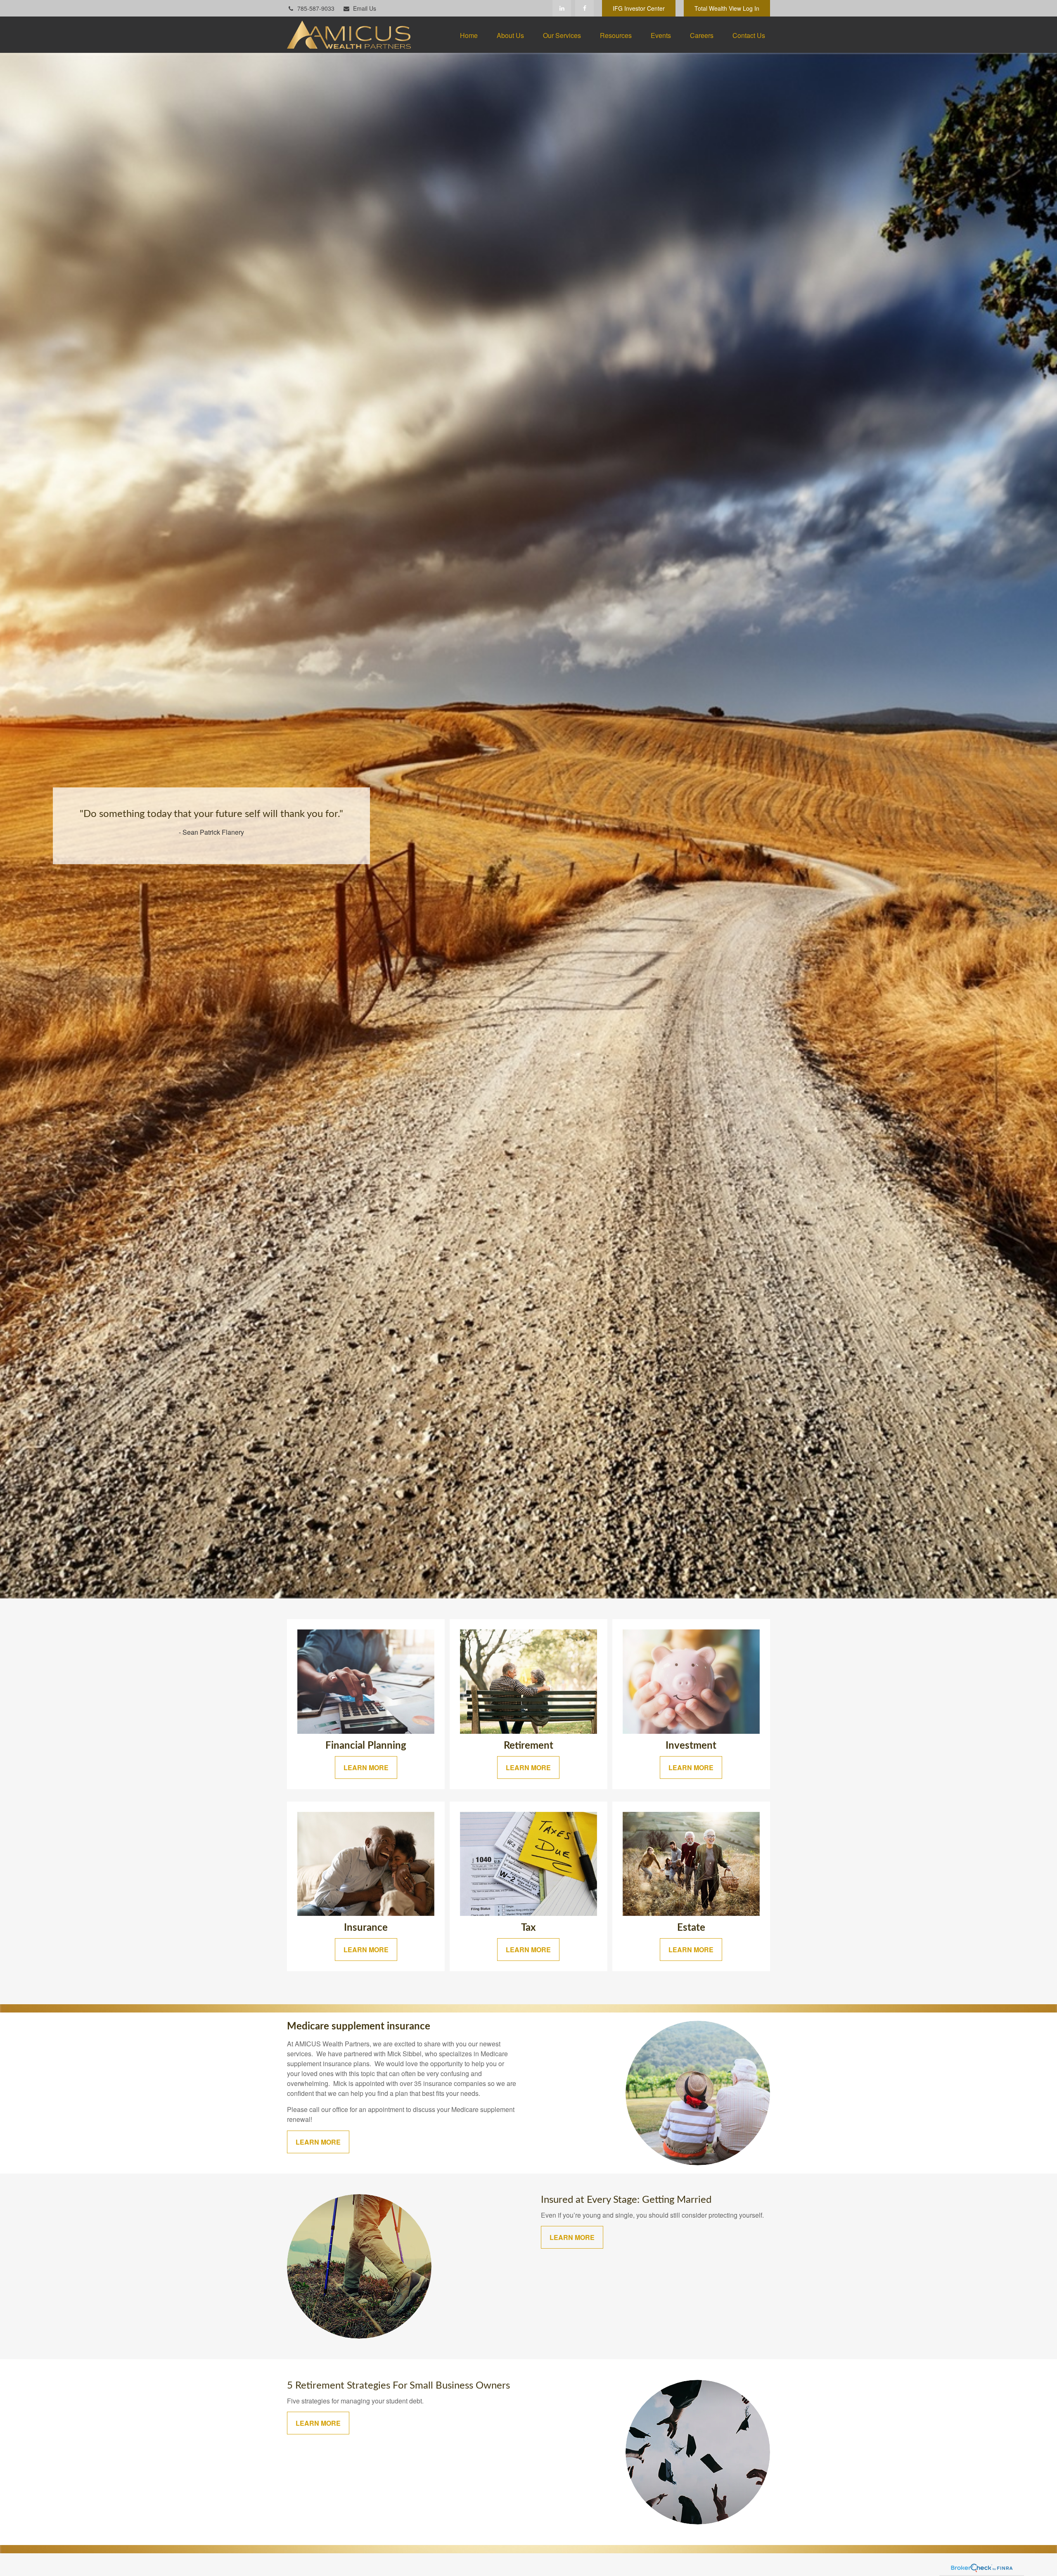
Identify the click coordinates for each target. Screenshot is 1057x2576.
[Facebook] (584, 8)
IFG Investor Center (639, 8)
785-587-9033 (316, 8)
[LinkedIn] (562, 8)
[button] (469, 35)
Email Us (365, 8)
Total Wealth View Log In (727, 8)
